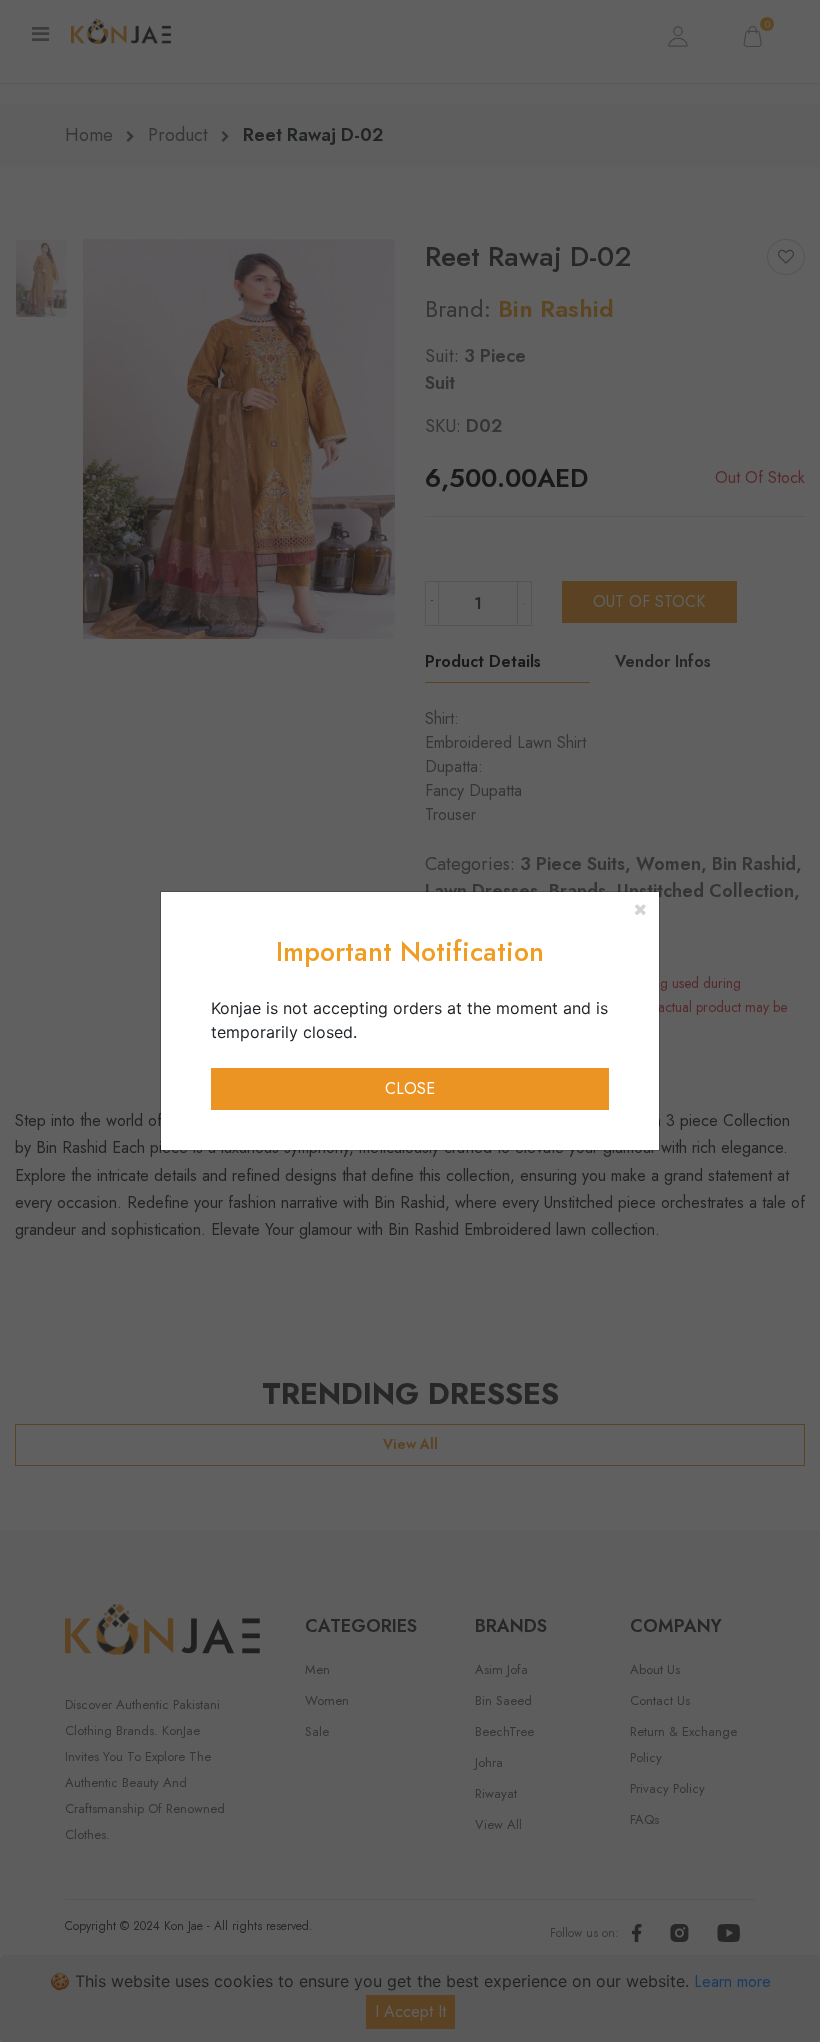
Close (410, 1088)
